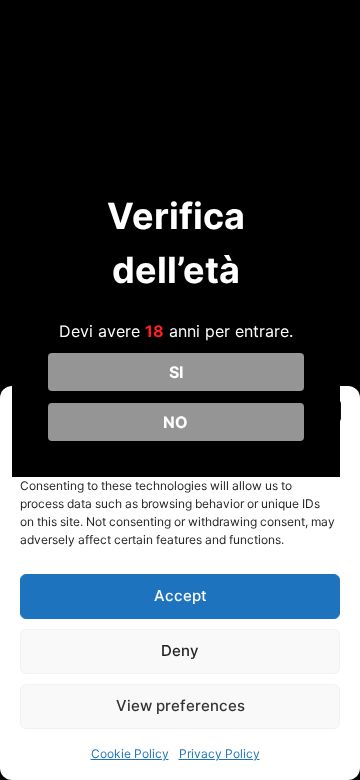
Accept (180, 595)
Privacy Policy (219, 753)
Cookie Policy (130, 753)
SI (176, 372)
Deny (180, 650)
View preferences (180, 705)
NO (175, 422)
